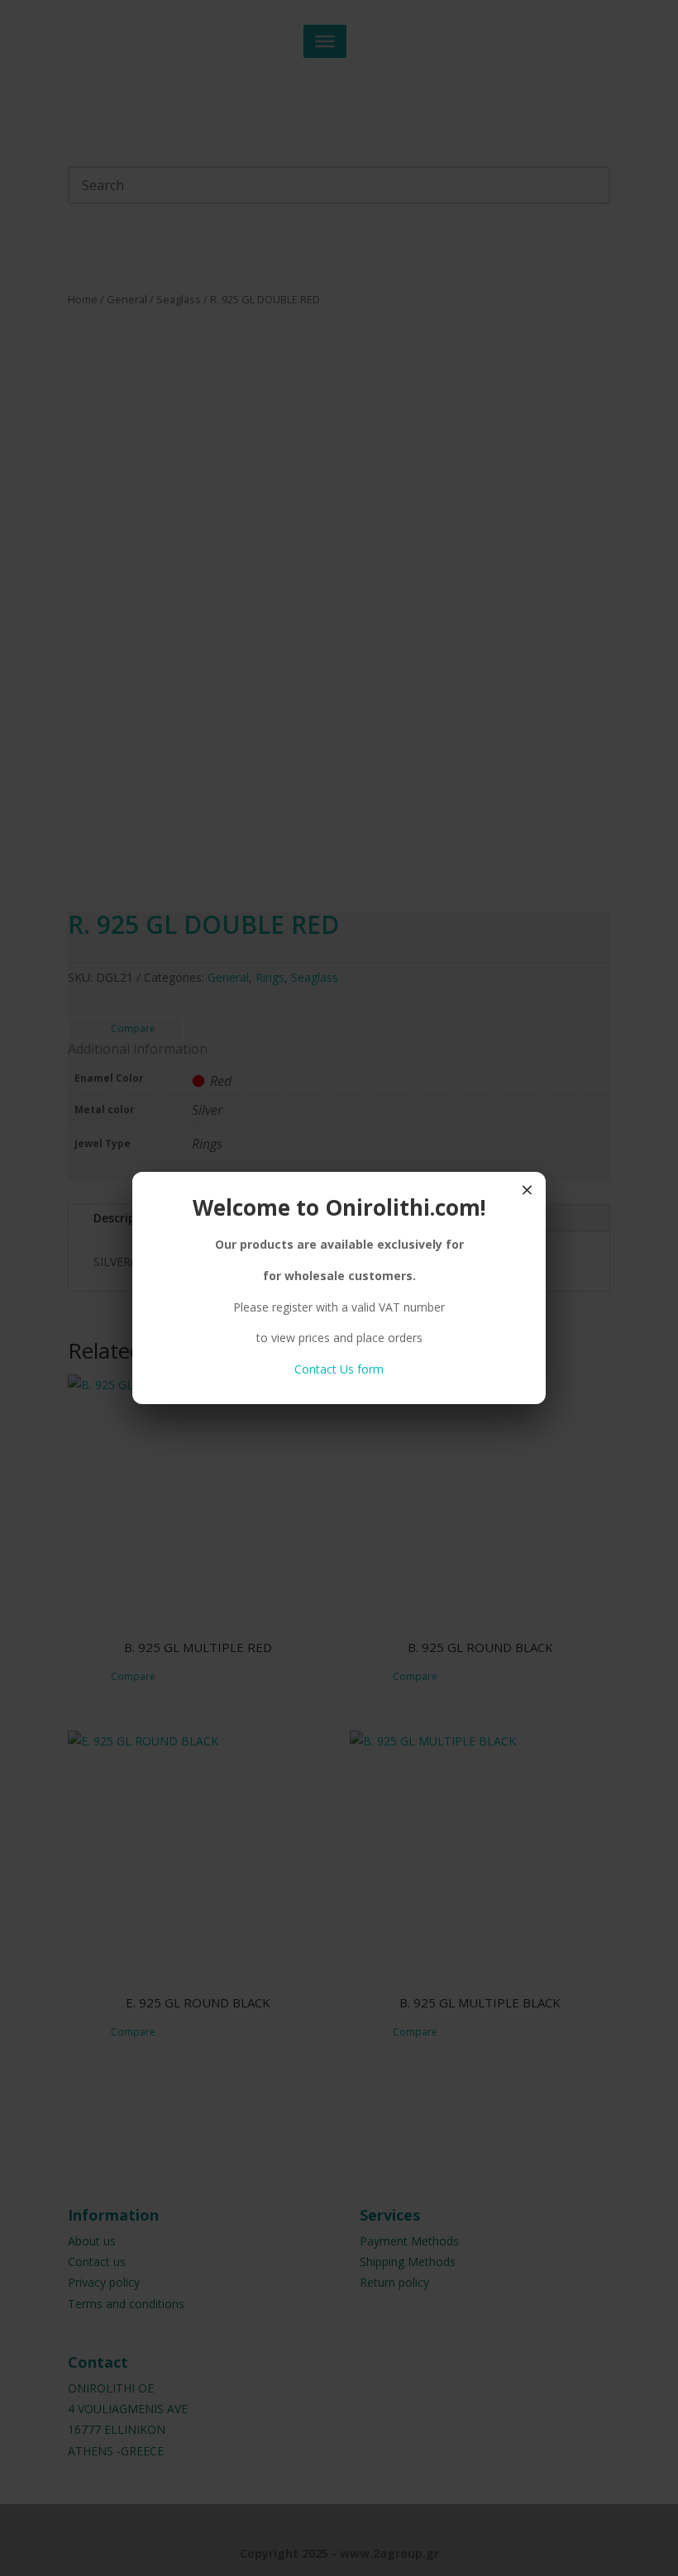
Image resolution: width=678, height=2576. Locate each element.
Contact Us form (339, 1369)
